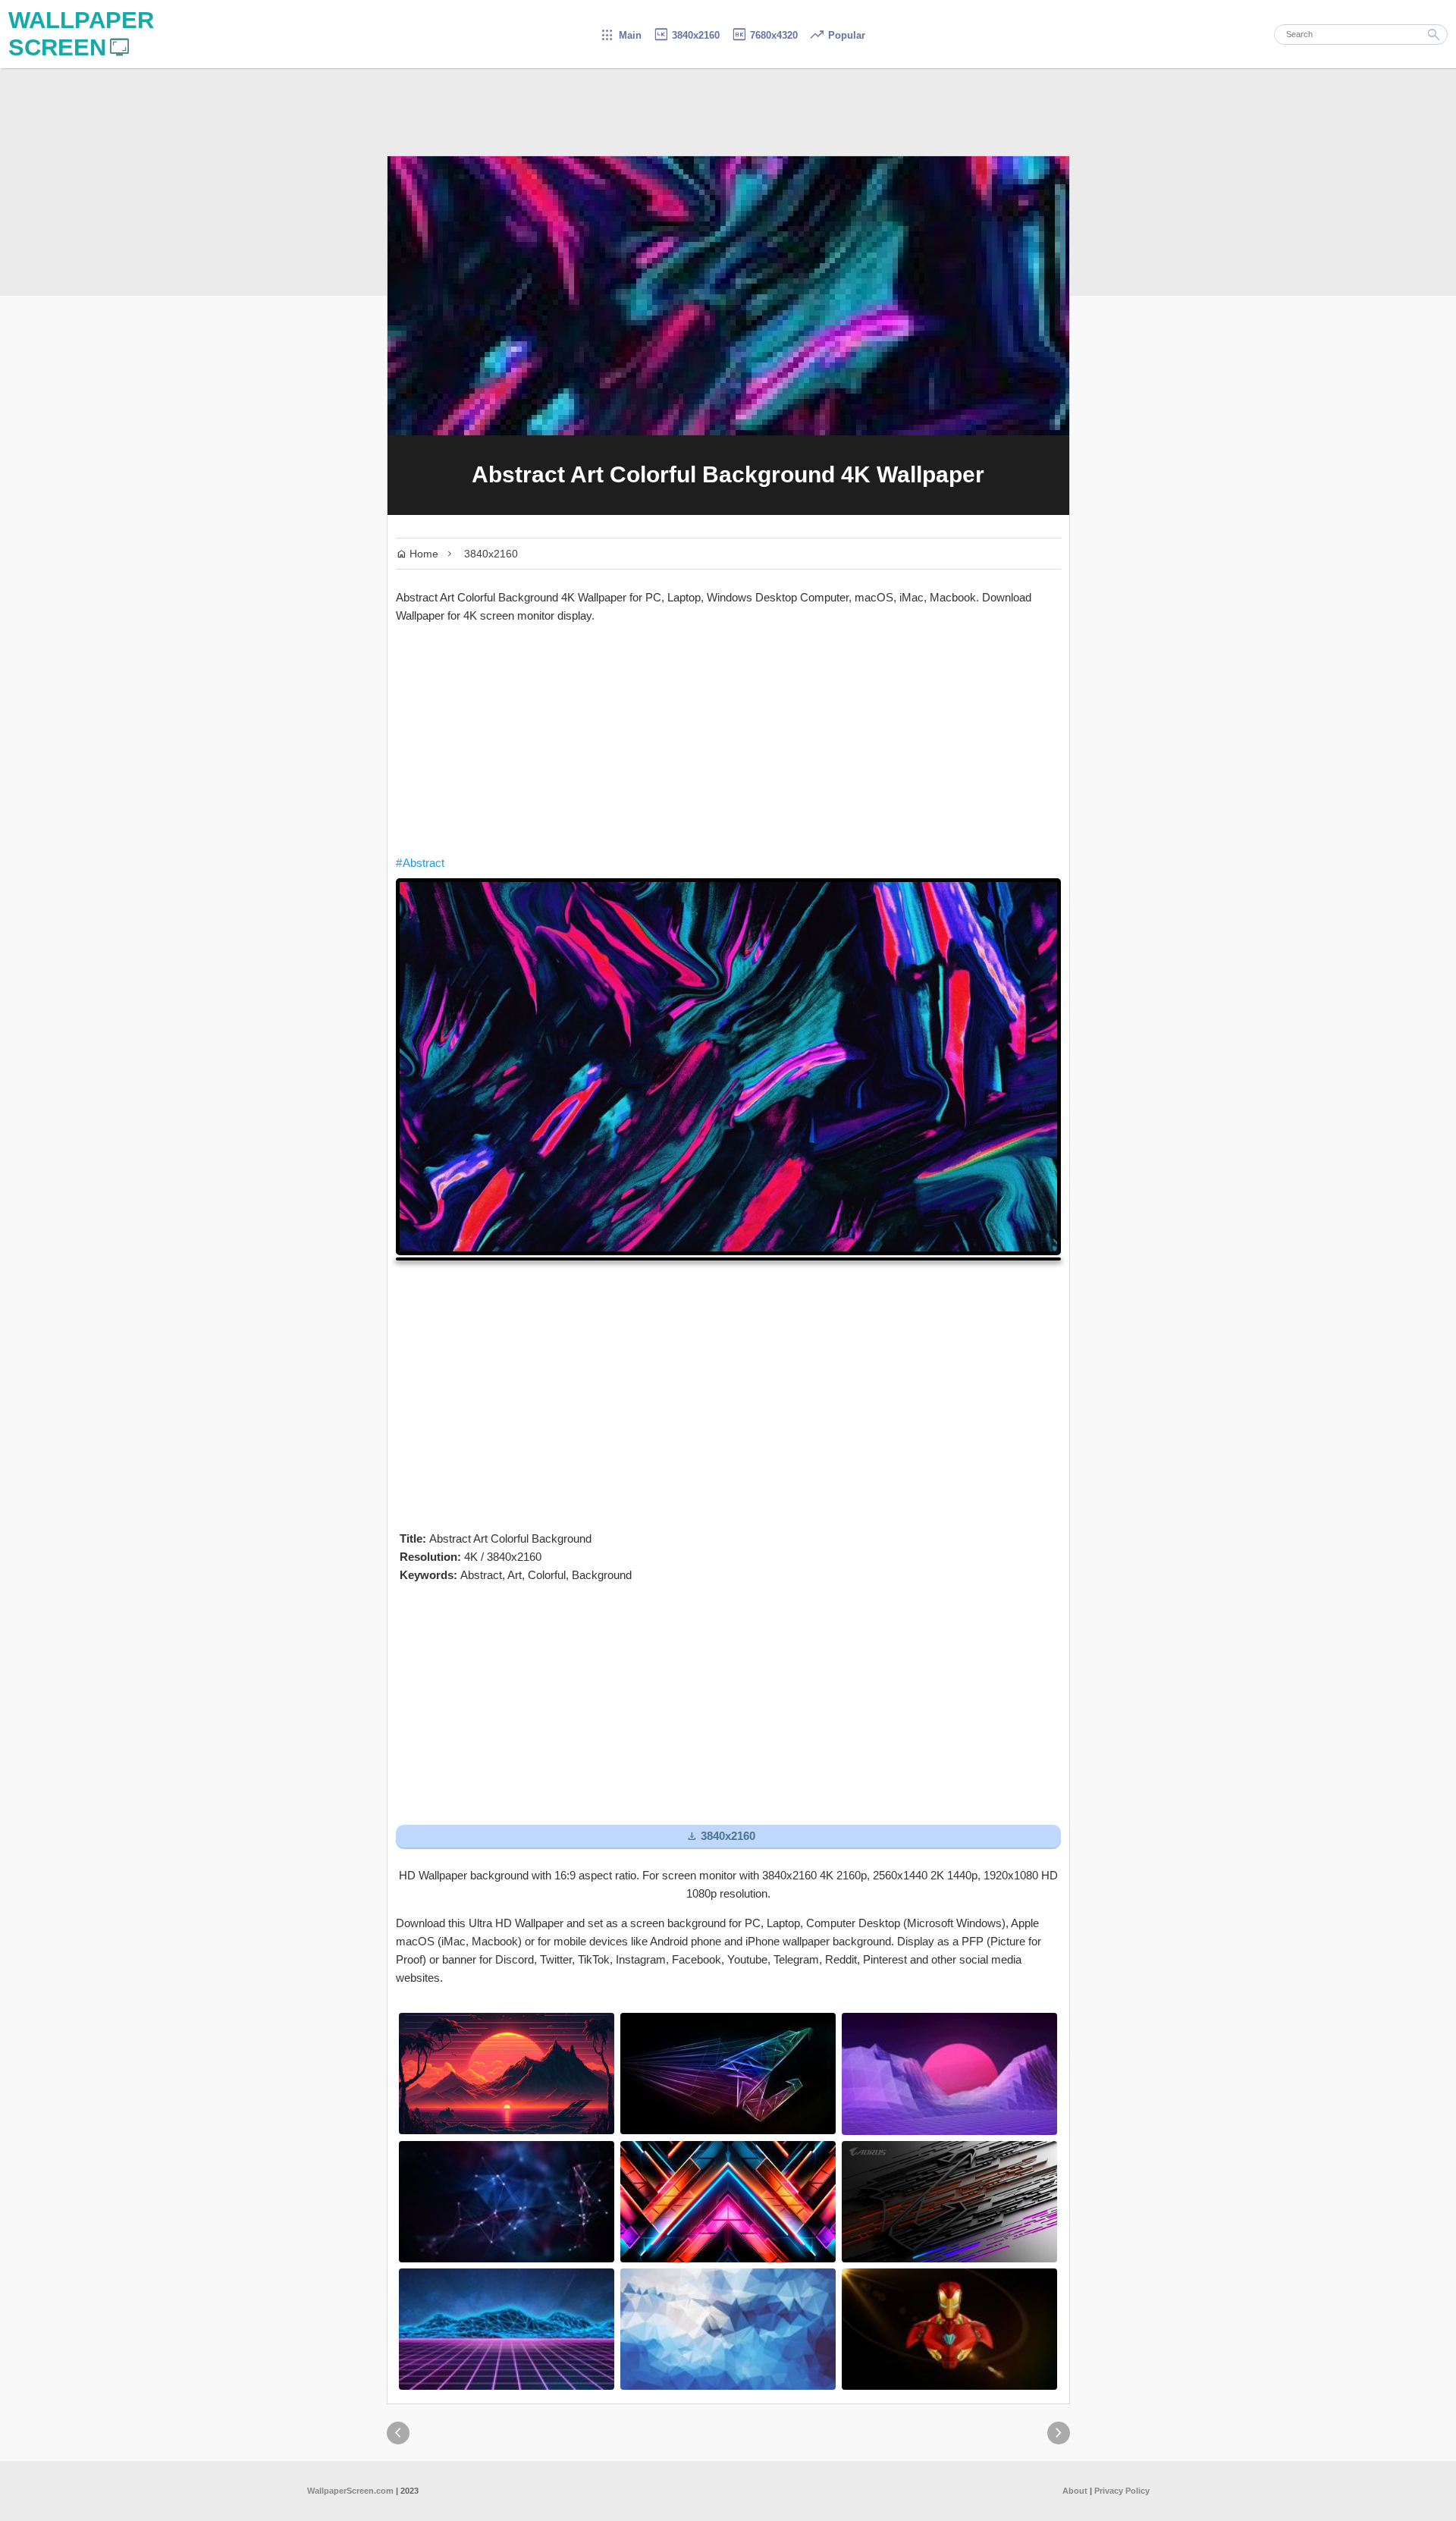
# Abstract (420, 863)
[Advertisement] (728, 739)
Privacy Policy (1122, 2491)
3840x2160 (686, 35)
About (1075, 2491)
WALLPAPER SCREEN (81, 34)
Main (621, 35)
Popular (837, 35)
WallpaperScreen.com (350, 2491)
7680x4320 (764, 35)
